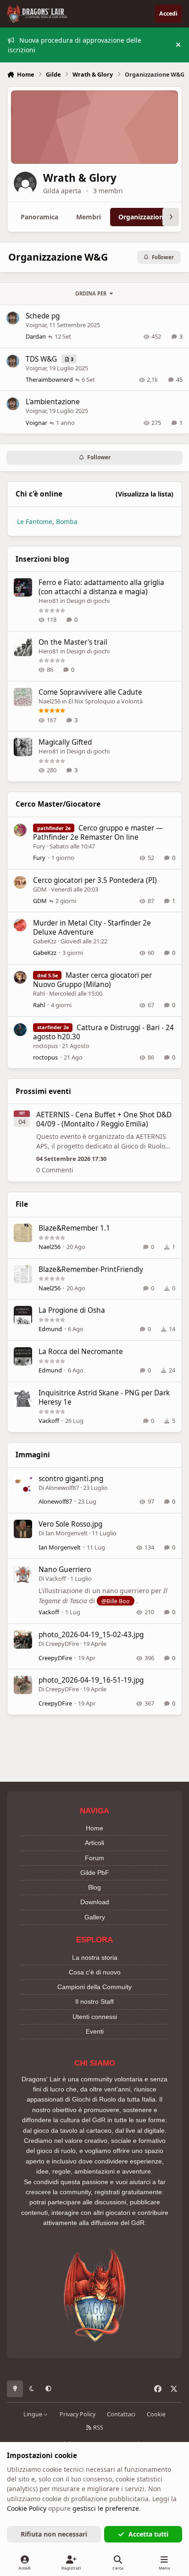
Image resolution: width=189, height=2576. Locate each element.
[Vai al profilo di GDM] (20, 882)
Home (94, 1828)
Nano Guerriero (65, 1570)
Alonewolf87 (62, 1488)
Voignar (36, 325)
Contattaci (121, 2414)
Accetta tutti (148, 2534)
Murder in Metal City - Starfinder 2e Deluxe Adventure (92, 928)
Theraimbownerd (49, 379)
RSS (97, 2428)
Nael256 (50, 701)
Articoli (94, 1843)
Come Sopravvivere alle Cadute (90, 692)
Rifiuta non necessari (54, 2534)
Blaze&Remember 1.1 (74, 1228)
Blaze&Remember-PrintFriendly (91, 1269)
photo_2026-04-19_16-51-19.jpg (91, 1680)
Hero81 (49, 601)
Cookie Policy (27, 2508)
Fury (39, 846)
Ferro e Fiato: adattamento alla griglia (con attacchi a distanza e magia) (101, 587)
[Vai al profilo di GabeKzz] (20, 925)
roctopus (45, 1046)
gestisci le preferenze (106, 2508)
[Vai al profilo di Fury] (20, 830)
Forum (94, 1858)
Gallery (95, 1917)
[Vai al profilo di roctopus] (20, 1030)
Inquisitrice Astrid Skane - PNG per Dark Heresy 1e (104, 1397)
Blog (94, 1887)
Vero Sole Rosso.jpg (70, 1524)
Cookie (156, 2414)
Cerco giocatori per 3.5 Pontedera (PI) (95, 880)
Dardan (36, 336)
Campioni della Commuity (94, 1987)
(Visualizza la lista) (145, 494)
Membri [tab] (89, 217)
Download (95, 1902)
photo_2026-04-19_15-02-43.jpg (91, 1635)
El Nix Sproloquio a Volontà (106, 701)
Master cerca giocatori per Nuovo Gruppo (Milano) (92, 980)
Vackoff (49, 1421)
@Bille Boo (116, 1601)
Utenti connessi (95, 2017)
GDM (40, 889)
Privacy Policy (78, 2414)
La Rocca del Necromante (81, 1352)
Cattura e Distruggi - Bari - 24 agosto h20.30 (103, 1032)
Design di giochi (88, 601)
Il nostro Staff (94, 2002)
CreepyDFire (62, 1644)
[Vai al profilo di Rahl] (20, 977)
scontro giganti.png (71, 1479)
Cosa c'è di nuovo (95, 1972)
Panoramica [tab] (39, 217)
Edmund (50, 1329)
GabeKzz (45, 941)
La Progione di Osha (72, 1310)
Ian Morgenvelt (67, 1533)
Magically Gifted (65, 742)
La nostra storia (95, 1957)
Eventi (95, 2031)
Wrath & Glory (80, 178)
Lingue (33, 2414)
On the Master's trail (73, 642)
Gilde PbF (95, 1873)
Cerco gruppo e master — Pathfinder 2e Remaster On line (98, 833)
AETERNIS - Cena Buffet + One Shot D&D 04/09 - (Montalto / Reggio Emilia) (104, 1119)
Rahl (39, 993)
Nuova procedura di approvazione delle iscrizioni (75, 45)
